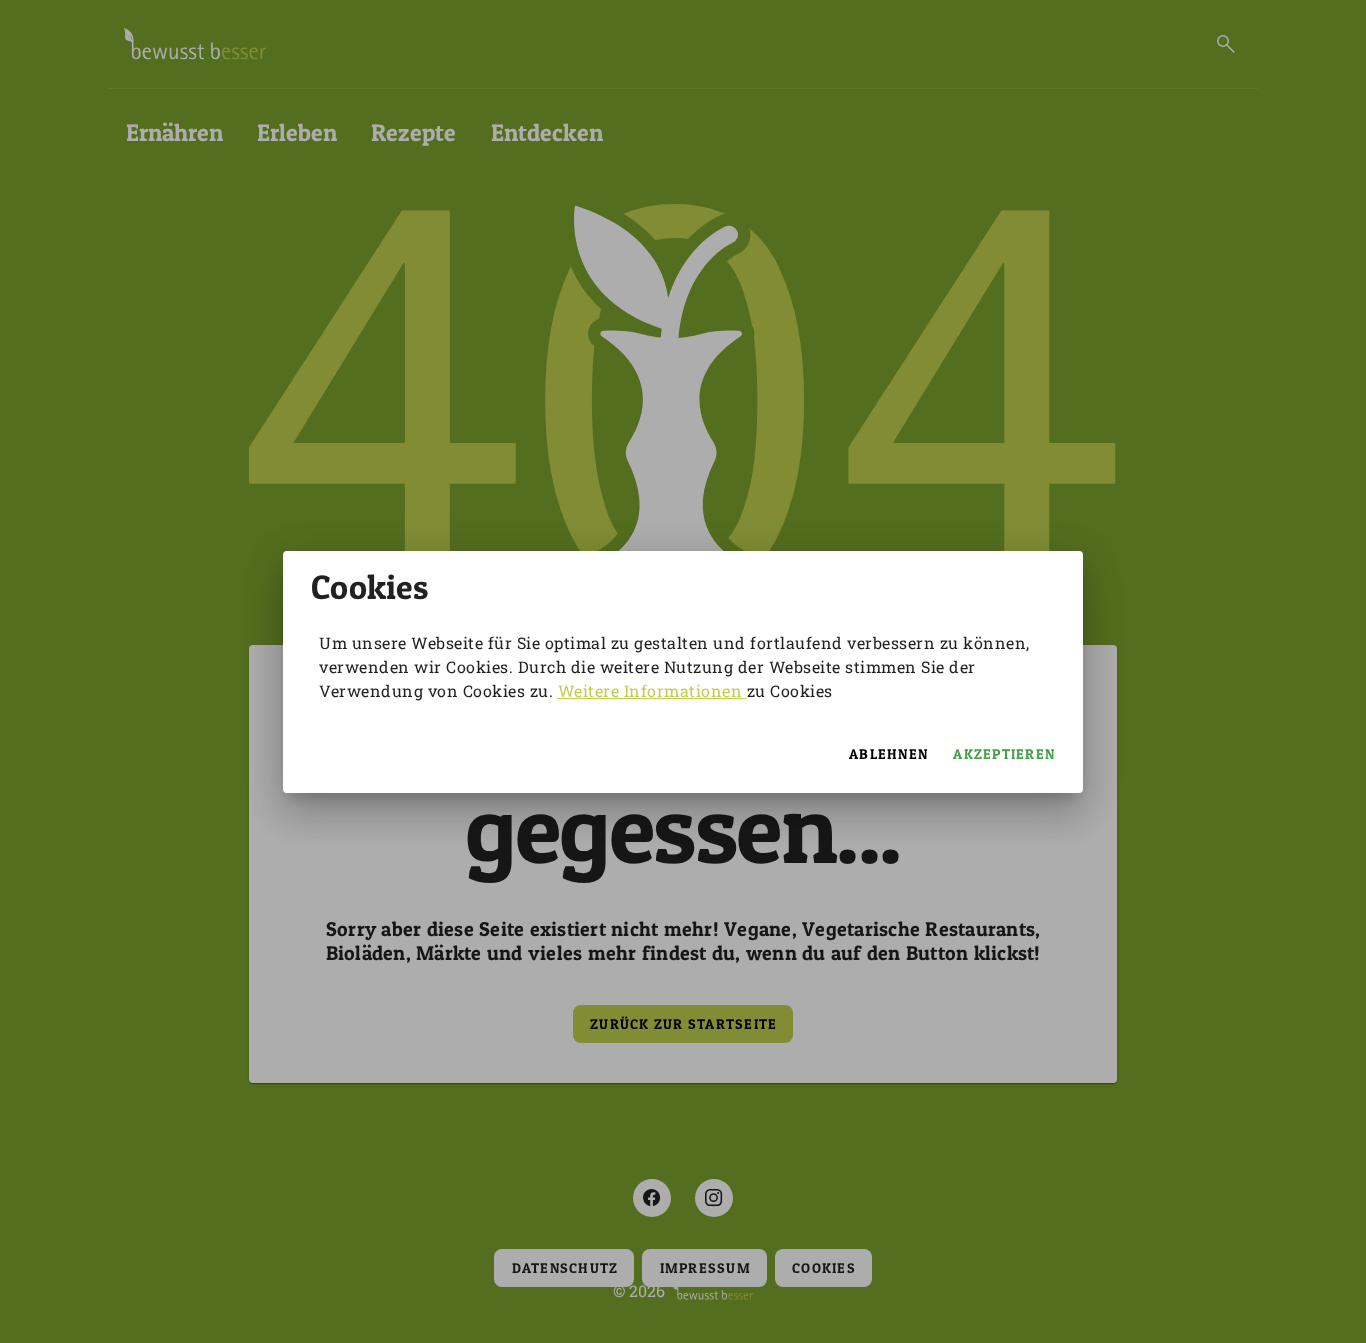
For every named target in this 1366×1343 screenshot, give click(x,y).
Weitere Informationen (652, 690)
